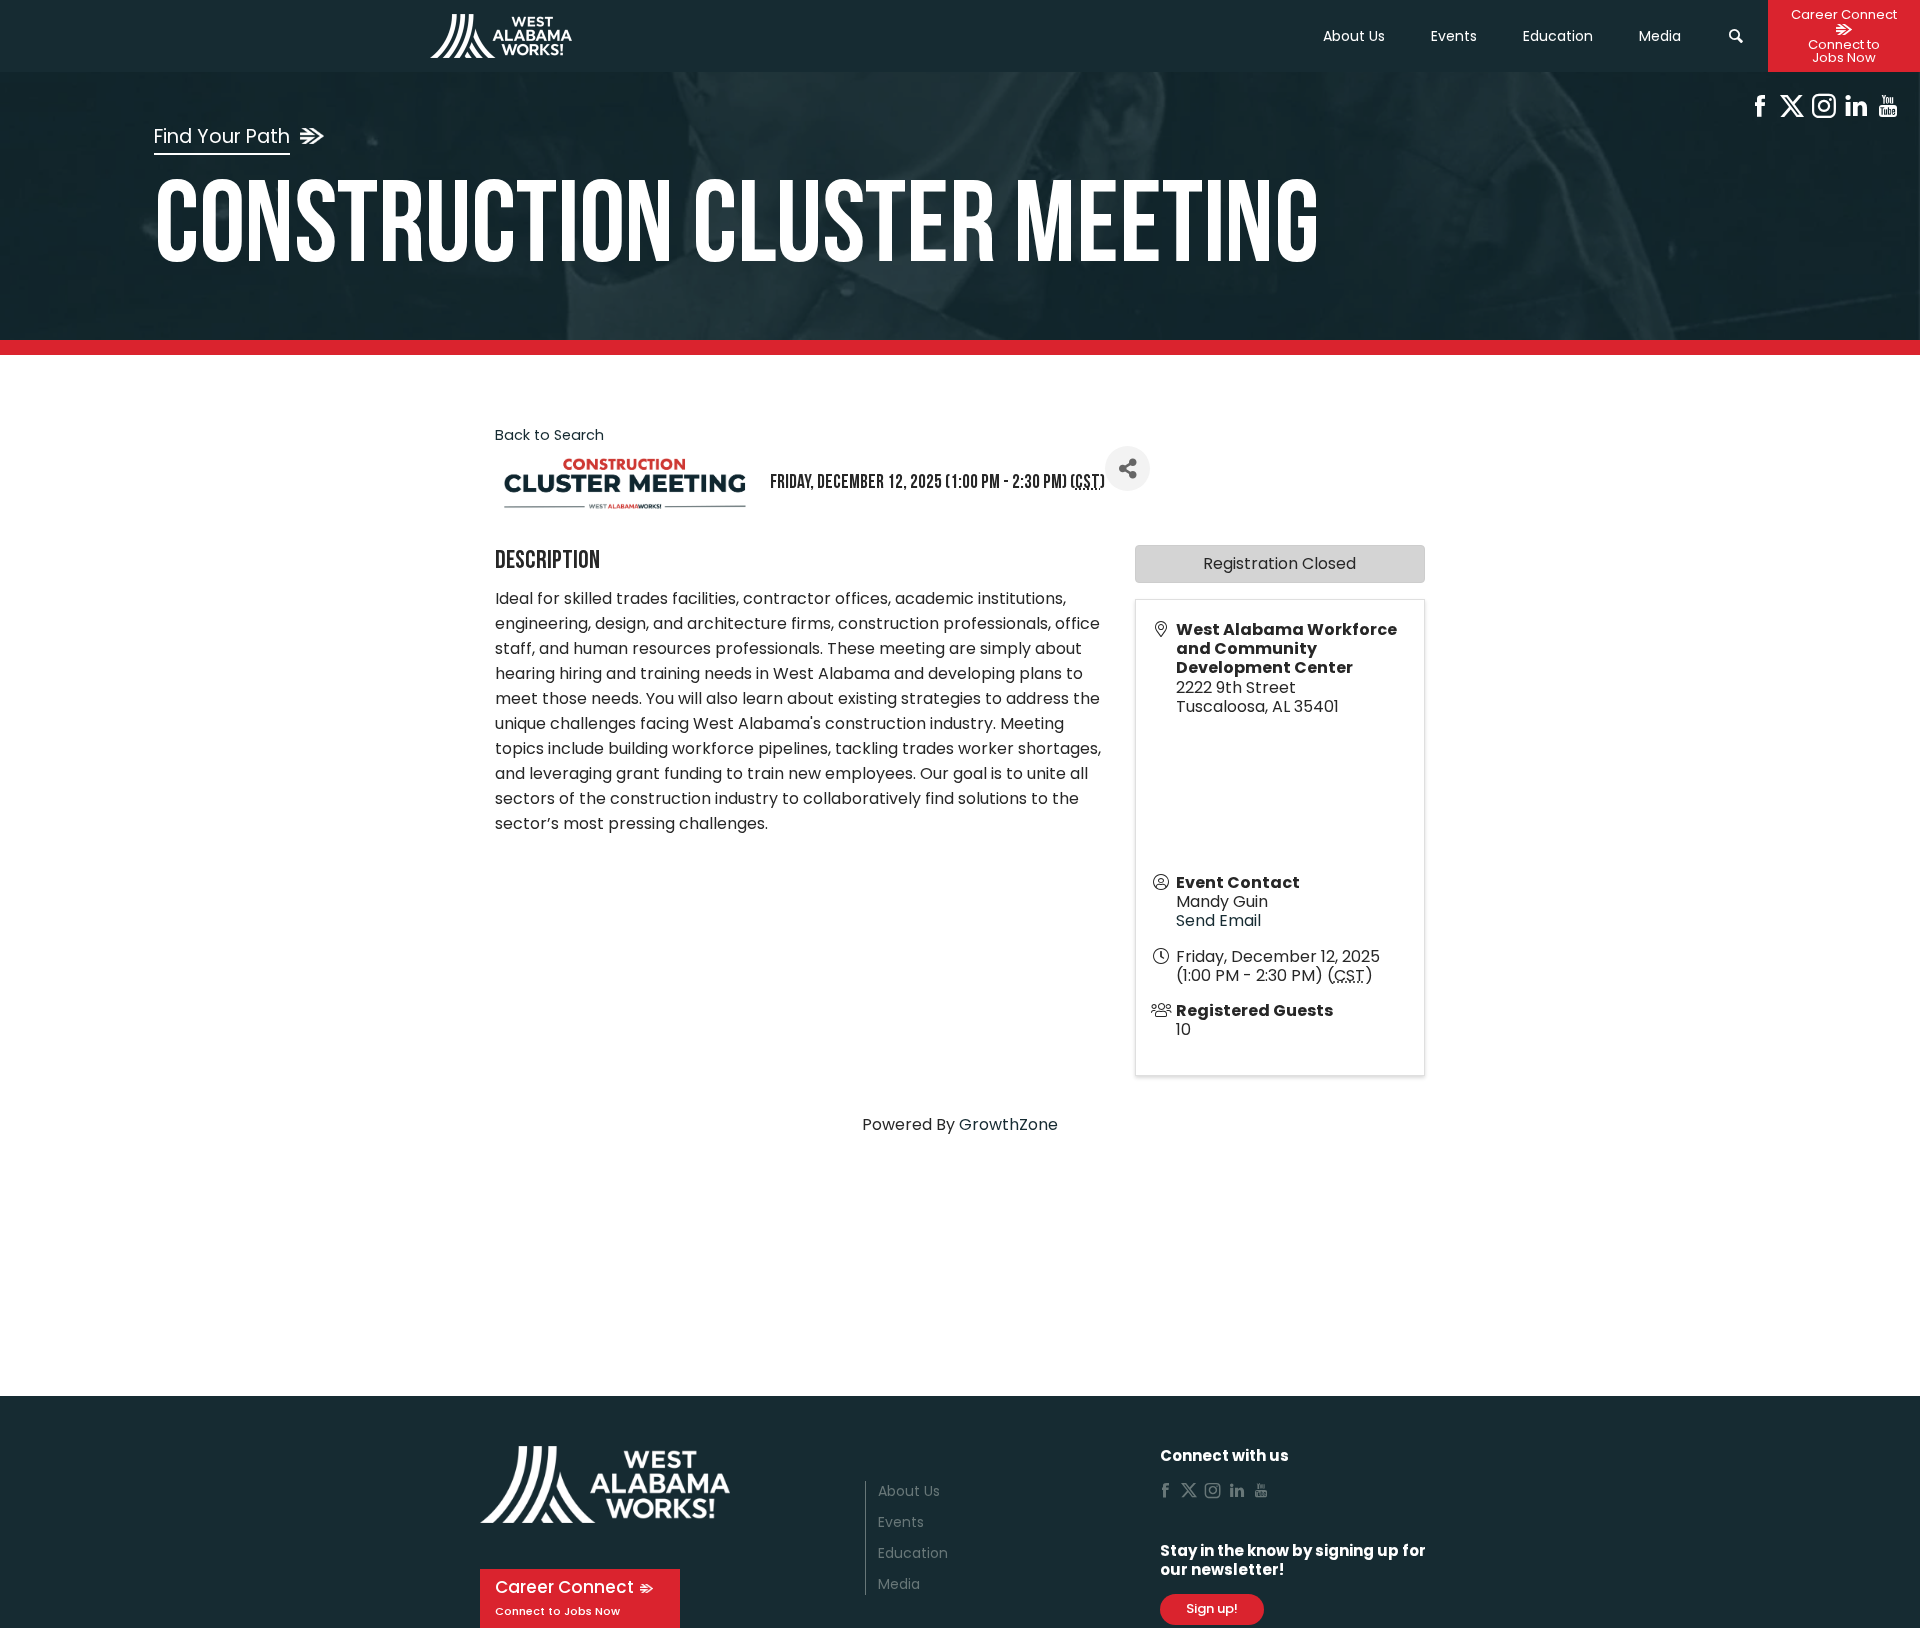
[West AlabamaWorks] (501, 36)
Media (899, 1584)
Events (1454, 36)
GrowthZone (1008, 1124)
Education (913, 1553)
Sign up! (1212, 1608)
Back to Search (549, 435)
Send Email (1218, 920)
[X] (1792, 109)
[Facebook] (1760, 109)
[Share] (1127, 468)
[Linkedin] (1856, 109)
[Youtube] (1888, 109)
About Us (1354, 36)
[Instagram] (1824, 109)
